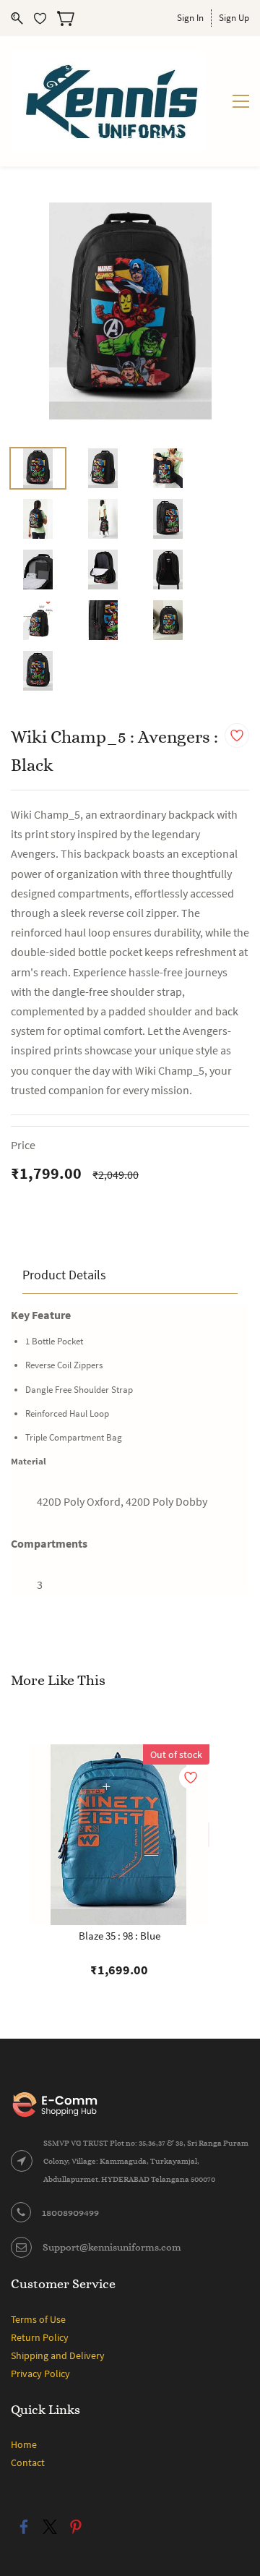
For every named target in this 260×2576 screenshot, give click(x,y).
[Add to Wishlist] (237, 735)
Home (24, 2444)
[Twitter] (50, 2527)
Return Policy (40, 2337)
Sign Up (234, 18)
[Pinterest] (76, 2527)
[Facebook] (24, 2527)
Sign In (190, 18)
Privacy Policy (40, 2374)
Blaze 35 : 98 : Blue (120, 1936)
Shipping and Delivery (58, 2355)
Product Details (64, 1275)
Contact (28, 2462)
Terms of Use (38, 2319)
